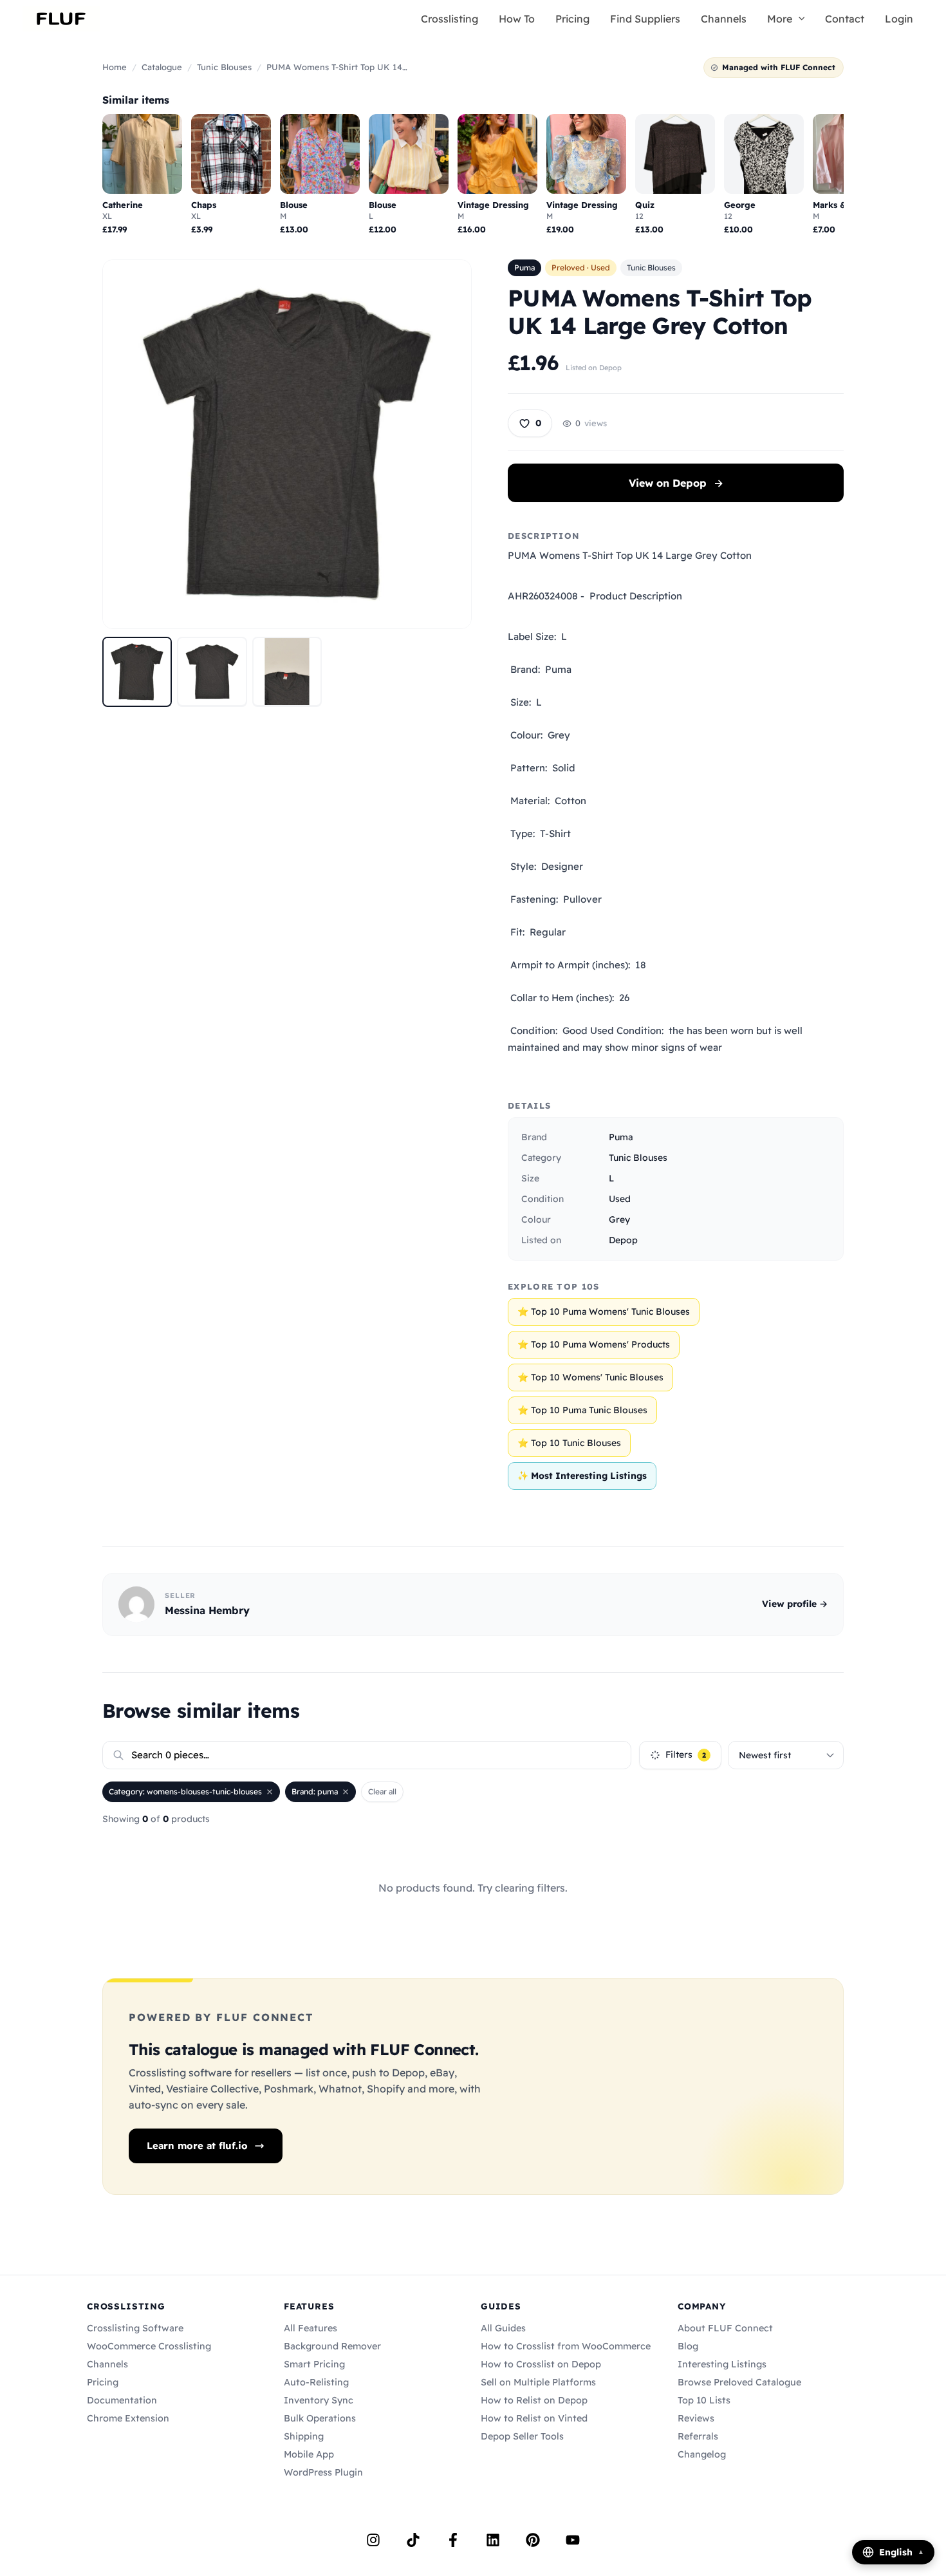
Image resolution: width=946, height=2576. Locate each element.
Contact (845, 19)
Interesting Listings (722, 2364)
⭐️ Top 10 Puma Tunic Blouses (582, 1410)
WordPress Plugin (323, 2472)
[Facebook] (453, 2540)
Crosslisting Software (135, 2328)
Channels (724, 19)
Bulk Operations (320, 2418)
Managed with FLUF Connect (779, 67)
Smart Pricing (314, 2364)
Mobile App (309, 2454)
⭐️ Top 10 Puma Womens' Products (594, 1344)
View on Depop (676, 483)
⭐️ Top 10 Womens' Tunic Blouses (590, 1377)
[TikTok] (413, 2540)
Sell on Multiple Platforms (538, 2382)
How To (517, 19)
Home (115, 67)
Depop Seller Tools (522, 2436)
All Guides (503, 2328)
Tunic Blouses (224, 67)
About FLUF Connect (725, 2328)
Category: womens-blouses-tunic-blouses (185, 1791)
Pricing (572, 19)
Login (899, 19)
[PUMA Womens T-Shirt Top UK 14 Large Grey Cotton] (137, 672)
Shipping (304, 2436)
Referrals (698, 2436)
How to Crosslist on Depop (541, 2364)
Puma (524, 268)
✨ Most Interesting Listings (582, 1476)
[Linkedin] (493, 2540)
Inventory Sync (319, 2400)
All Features (311, 2328)
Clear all (382, 1791)
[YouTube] (573, 2540)
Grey (619, 1219)
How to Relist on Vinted (534, 2418)
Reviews (696, 2418)
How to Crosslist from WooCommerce (566, 2346)
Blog (688, 2346)
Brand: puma (315, 1791)
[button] (799, 19)
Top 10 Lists (704, 2400)
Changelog (702, 2454)
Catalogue (162, 67)
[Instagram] (373, 2540)
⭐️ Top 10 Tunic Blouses (569, 1443)
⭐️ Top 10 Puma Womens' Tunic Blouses (604, 1312)
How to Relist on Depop (534, 2400)
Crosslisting (450, 19)
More (780, 19)
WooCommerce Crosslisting (149, 2346)
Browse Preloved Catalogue (739, 2382)
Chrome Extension (128, 2418)
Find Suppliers (645, 19)
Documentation (122, 2400)
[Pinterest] (533, 2540)
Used (620, 1199)
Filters (686, 1754)
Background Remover (332, 2346)
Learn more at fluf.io (197, 2146)
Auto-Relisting (316, 2382)
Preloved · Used (581, 268)
